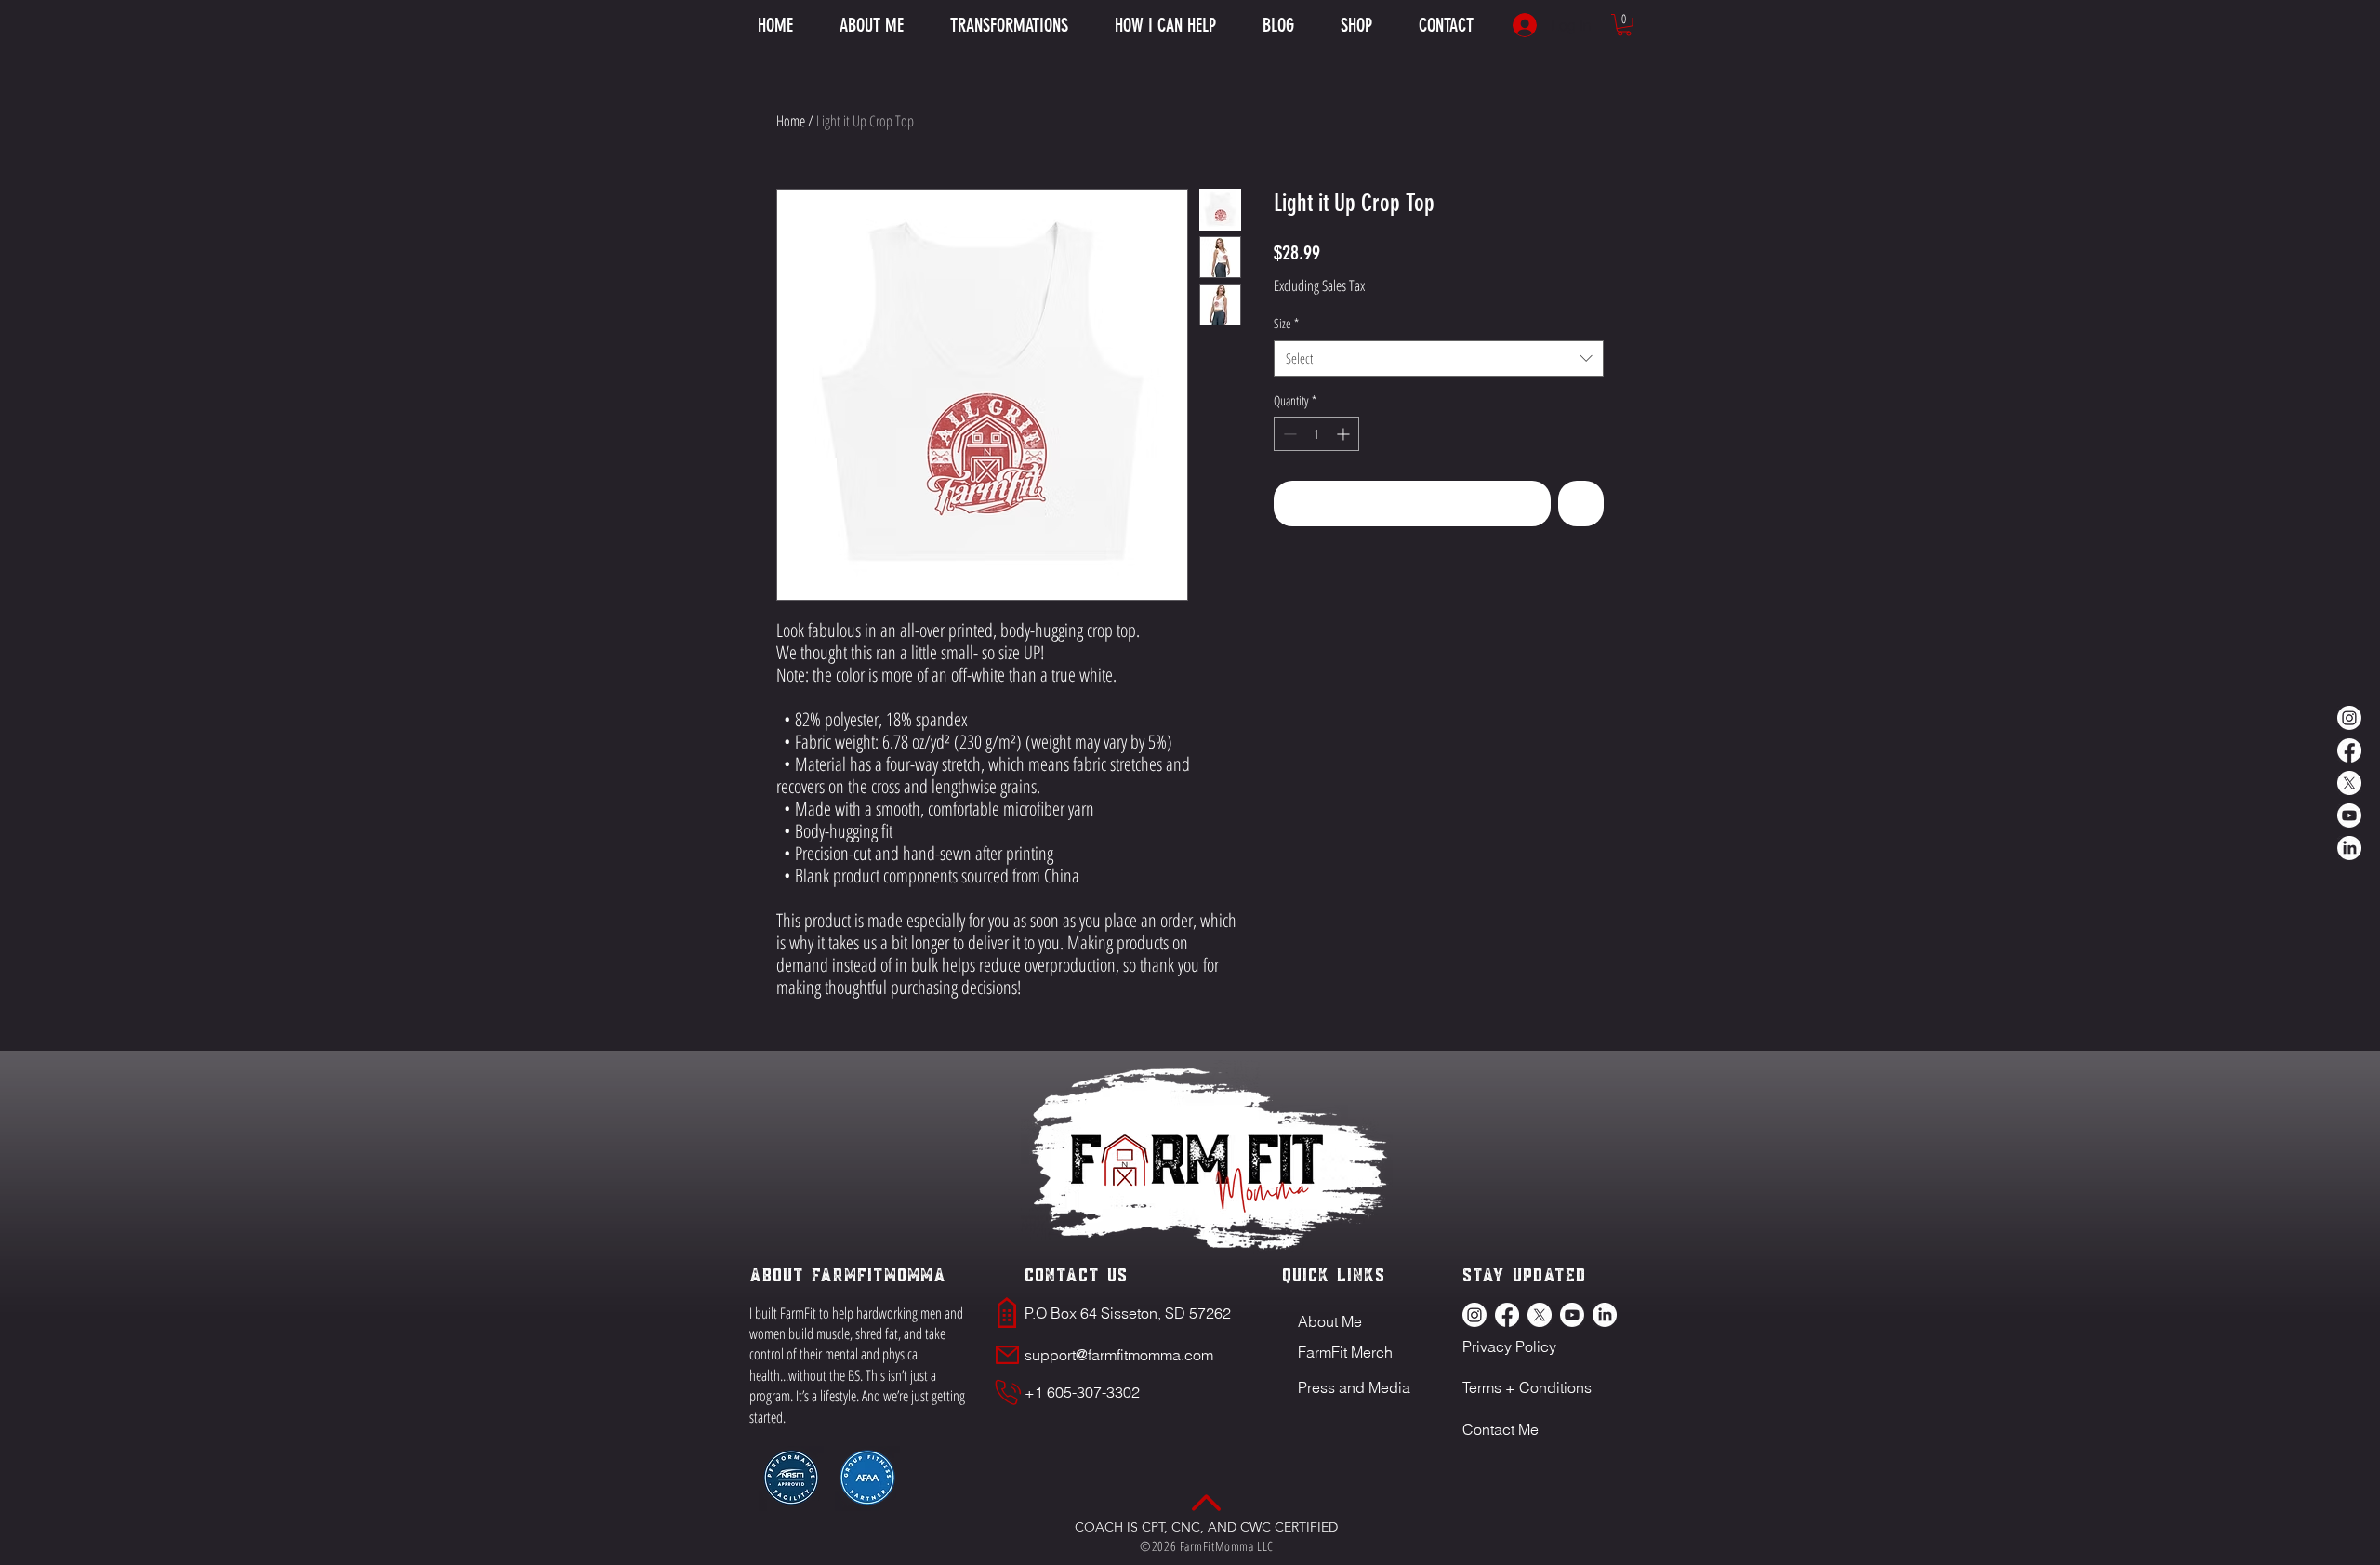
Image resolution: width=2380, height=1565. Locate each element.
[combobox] (1439, 358)
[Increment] (1345, 434)
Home (791, 121)
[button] (1165, 25)
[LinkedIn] (2349, 848)
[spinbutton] (1316, 434)
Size (1286, 323)
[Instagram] (2349, 718)
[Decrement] (1288, 434)
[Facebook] (2349, 750)
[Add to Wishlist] (1581, 504)
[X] (2349, 783)
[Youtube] (2349, 816)
